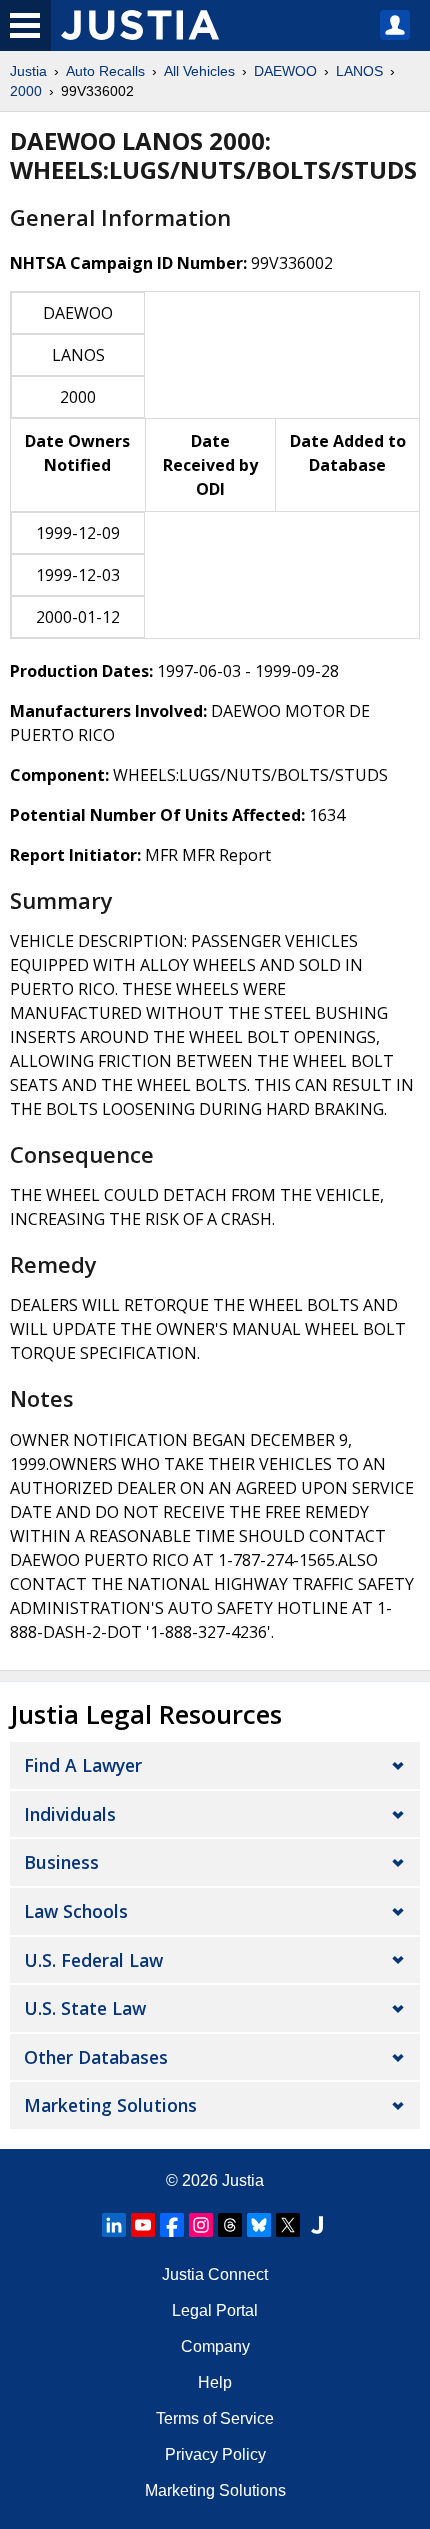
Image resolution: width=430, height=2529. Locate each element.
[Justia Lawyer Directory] (317, 2225)
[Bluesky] (259, 2225)
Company (215, 2346)
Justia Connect (215, 2274)
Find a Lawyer (83, 1765)
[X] (288, 2225)
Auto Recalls (105, 71)
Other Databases (96, 2057)
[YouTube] (143, 2225)
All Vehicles (199, 71)
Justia (28, 71)
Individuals (70, 1814)
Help (215, 2382)
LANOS (359, 71)
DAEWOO (285, 71)
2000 (26, 91)
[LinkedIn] (114, 2225)
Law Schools (76, 1911)
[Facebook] (172, 2225)
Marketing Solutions (110, 2105)
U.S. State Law (85, 2008)
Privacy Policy (215, 2454)
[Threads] (230, 2225)
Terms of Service (215, 2418)
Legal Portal (215, 2310)
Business (61, 1862)
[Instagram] (201, 2225)
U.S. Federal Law (93, 1960)
